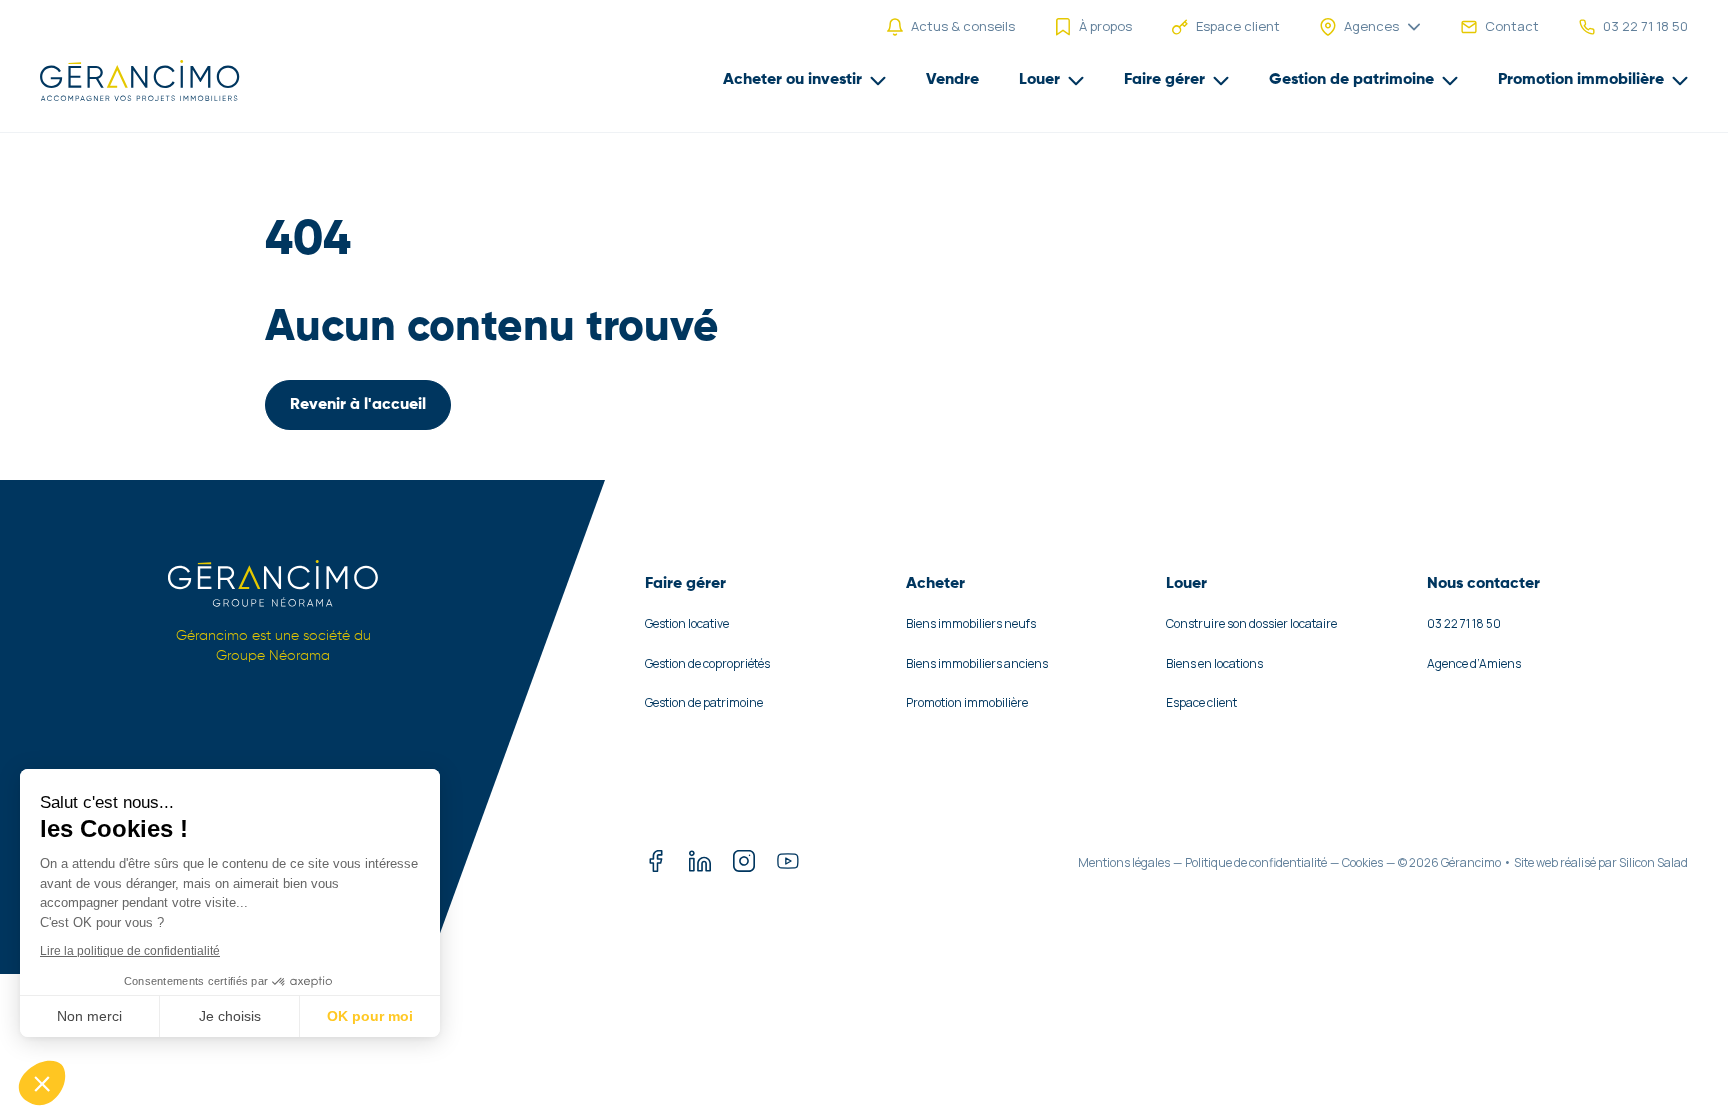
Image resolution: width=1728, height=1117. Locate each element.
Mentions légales (1124, 862)
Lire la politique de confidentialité (130, 951)
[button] (42, 1083)
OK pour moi (370, 1016)
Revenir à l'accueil (358, 405)
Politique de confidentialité (1256, 862)
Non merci (89, 1016)
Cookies (1362, 862)
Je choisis (230, 1016)
